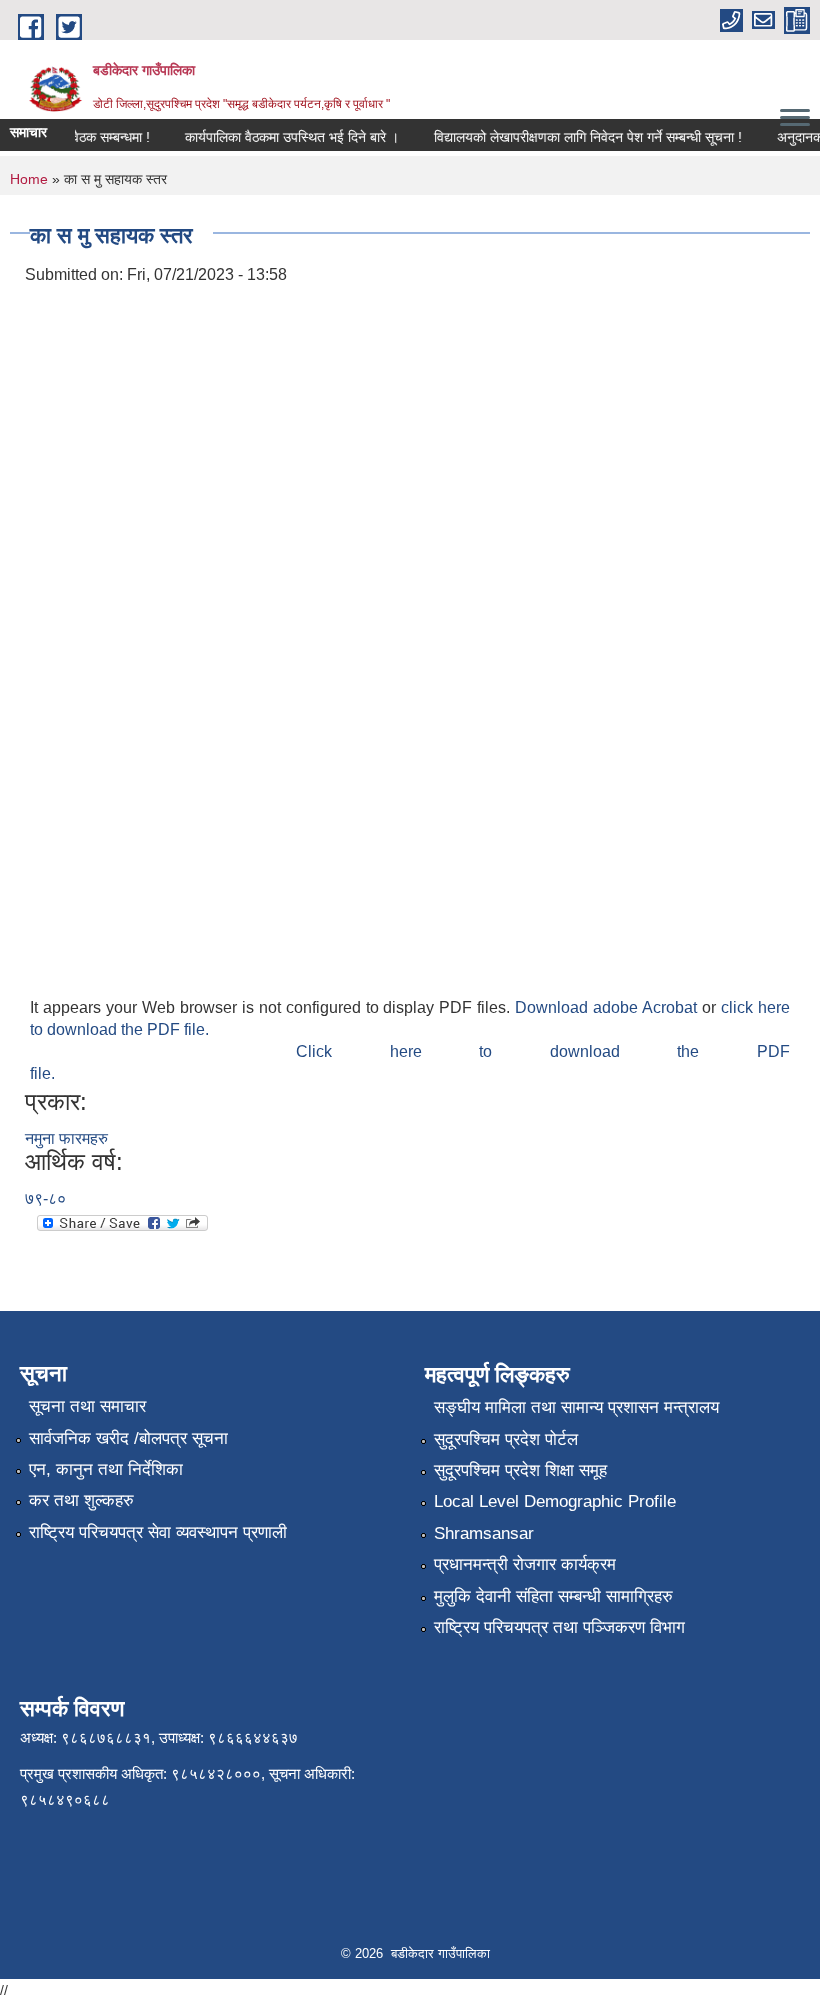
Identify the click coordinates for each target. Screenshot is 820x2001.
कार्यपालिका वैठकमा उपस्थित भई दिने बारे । (283, 137)
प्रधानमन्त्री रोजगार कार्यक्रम (525, 1564)
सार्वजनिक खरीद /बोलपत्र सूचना (128, 1438)
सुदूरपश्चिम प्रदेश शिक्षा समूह (520, 1470)
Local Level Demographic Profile (555, 1501)
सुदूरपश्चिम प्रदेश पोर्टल (506, 1439)
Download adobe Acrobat (608, 1007)
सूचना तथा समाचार (87, 1406)
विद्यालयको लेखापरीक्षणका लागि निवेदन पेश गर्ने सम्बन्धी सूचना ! (579, 137)
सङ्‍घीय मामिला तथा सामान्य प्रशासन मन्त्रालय (576, 1407)
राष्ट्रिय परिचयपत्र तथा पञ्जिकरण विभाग (559, 1627)
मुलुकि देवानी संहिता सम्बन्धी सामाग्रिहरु (553, 1596)
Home (29, 179)
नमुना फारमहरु (66, 1138)
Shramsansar (484, 1533)
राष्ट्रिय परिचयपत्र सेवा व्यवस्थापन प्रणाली (158, 1532)
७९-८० (45, 1198)
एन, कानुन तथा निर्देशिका (106, 1469)
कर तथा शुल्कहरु (81, 1500)
